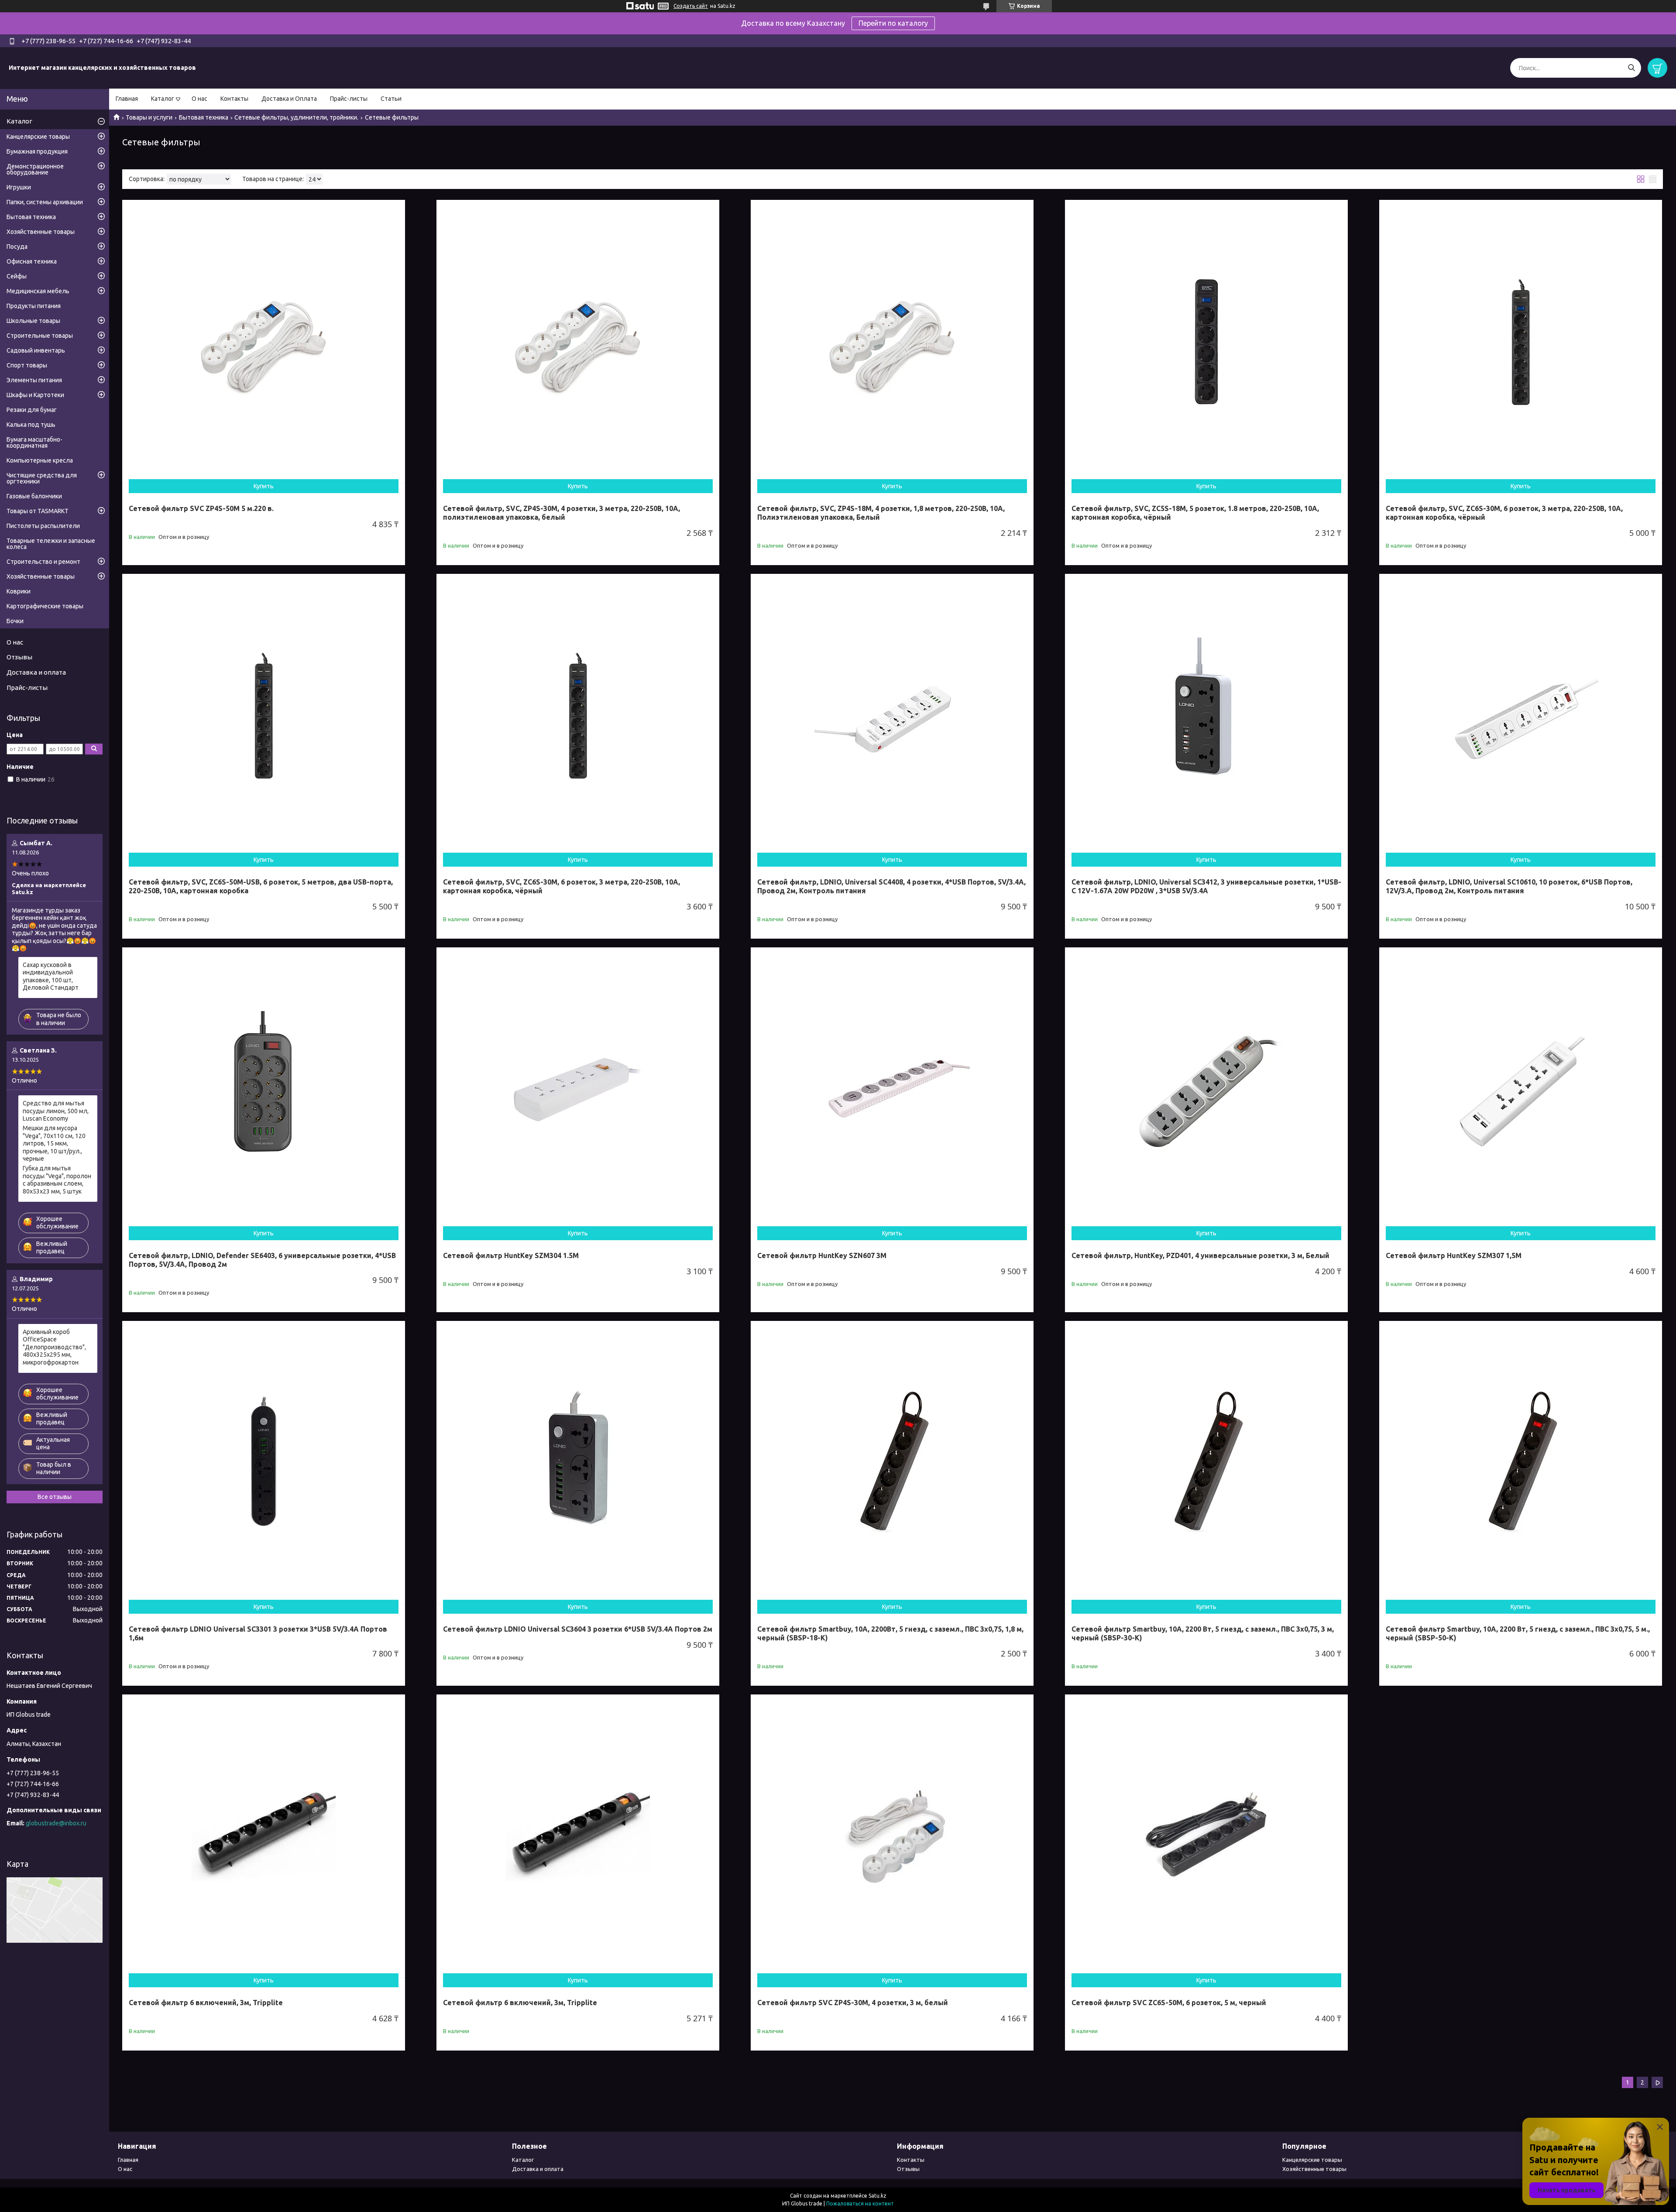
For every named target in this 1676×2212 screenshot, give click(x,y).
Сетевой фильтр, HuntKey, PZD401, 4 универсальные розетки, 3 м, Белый (1200, 1255)
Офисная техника (32, 261)
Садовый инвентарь (36, 350)
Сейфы (17, 276)
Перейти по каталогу (893, 23)
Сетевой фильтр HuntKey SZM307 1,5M (1454, 1255)
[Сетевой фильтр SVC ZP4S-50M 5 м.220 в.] (264, 341)
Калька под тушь (31, 425)
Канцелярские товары (38, 137)
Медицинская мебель (38, 291)
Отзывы (19, 657)
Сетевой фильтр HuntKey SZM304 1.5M (511, 1255)
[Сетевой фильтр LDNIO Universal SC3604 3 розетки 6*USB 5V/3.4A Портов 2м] (578, 1462)
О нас (199, 99)
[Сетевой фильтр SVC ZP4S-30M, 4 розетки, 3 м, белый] (892, 1836)
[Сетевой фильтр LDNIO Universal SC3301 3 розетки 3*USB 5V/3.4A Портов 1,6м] (264, 1462)
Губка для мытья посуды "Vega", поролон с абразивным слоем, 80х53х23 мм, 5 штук (57, 1180)
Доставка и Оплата (289, 99)
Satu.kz (877, 2196)
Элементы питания (34, 380)
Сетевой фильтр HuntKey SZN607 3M (822, 1255)
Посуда (17, 247)
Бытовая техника (204, 117)
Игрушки (19, 187)
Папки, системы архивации (45, 202)
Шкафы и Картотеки (35, 395)
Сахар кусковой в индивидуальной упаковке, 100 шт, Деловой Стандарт (51, 976)
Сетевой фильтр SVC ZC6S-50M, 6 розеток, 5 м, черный (1169, 2003)
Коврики (19, 591)
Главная (127, 99)
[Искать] (1631, 68)
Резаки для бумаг (32, 410)
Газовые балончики (34, 496)
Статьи (391, 99)
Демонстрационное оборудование (35, 169)
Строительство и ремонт (43, 562)
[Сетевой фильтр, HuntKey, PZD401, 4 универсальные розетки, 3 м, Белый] (1206, 1089)
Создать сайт (691, 6)
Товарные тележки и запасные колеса (51, 544)
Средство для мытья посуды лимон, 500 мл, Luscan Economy (56, 1111)
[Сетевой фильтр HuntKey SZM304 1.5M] (578, 1089)
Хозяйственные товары (41, 232)
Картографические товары (45, 606)
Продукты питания (34, 306)
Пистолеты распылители (43, 526)
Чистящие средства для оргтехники (42, 478)
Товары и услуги (149, 117)
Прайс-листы (349, 99)
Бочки (15, 621)
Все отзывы (55, 1497)
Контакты (234, 99)
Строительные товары (40, 336)
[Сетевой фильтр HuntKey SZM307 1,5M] (1521, 1089)
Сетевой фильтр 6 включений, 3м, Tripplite (206, 2003)
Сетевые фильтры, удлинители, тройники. (296, 117)
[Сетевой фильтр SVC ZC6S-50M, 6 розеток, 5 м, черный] (1206, 1836)
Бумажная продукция (37, 151)
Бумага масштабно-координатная (34, 442)
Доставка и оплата (36, 672)
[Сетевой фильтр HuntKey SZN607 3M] (892, 1089)
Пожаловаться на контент (860, 2203)
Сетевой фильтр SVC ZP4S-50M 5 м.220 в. (201, 508)
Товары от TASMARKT (38, 511)
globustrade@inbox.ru (56, 1823)
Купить (264, 486)
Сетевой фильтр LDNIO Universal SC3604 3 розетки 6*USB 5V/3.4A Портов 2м (578, 1629)
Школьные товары (33, 321)
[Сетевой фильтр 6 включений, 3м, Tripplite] (264, 1836)
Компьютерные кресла (40, 460)
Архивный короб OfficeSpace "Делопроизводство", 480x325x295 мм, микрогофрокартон (54, 1347)
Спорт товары (27, 365)
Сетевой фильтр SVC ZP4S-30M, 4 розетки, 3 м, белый (853, 2003)
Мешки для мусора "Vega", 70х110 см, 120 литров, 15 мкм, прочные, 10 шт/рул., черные (54, 1143)
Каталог (163, 99)
